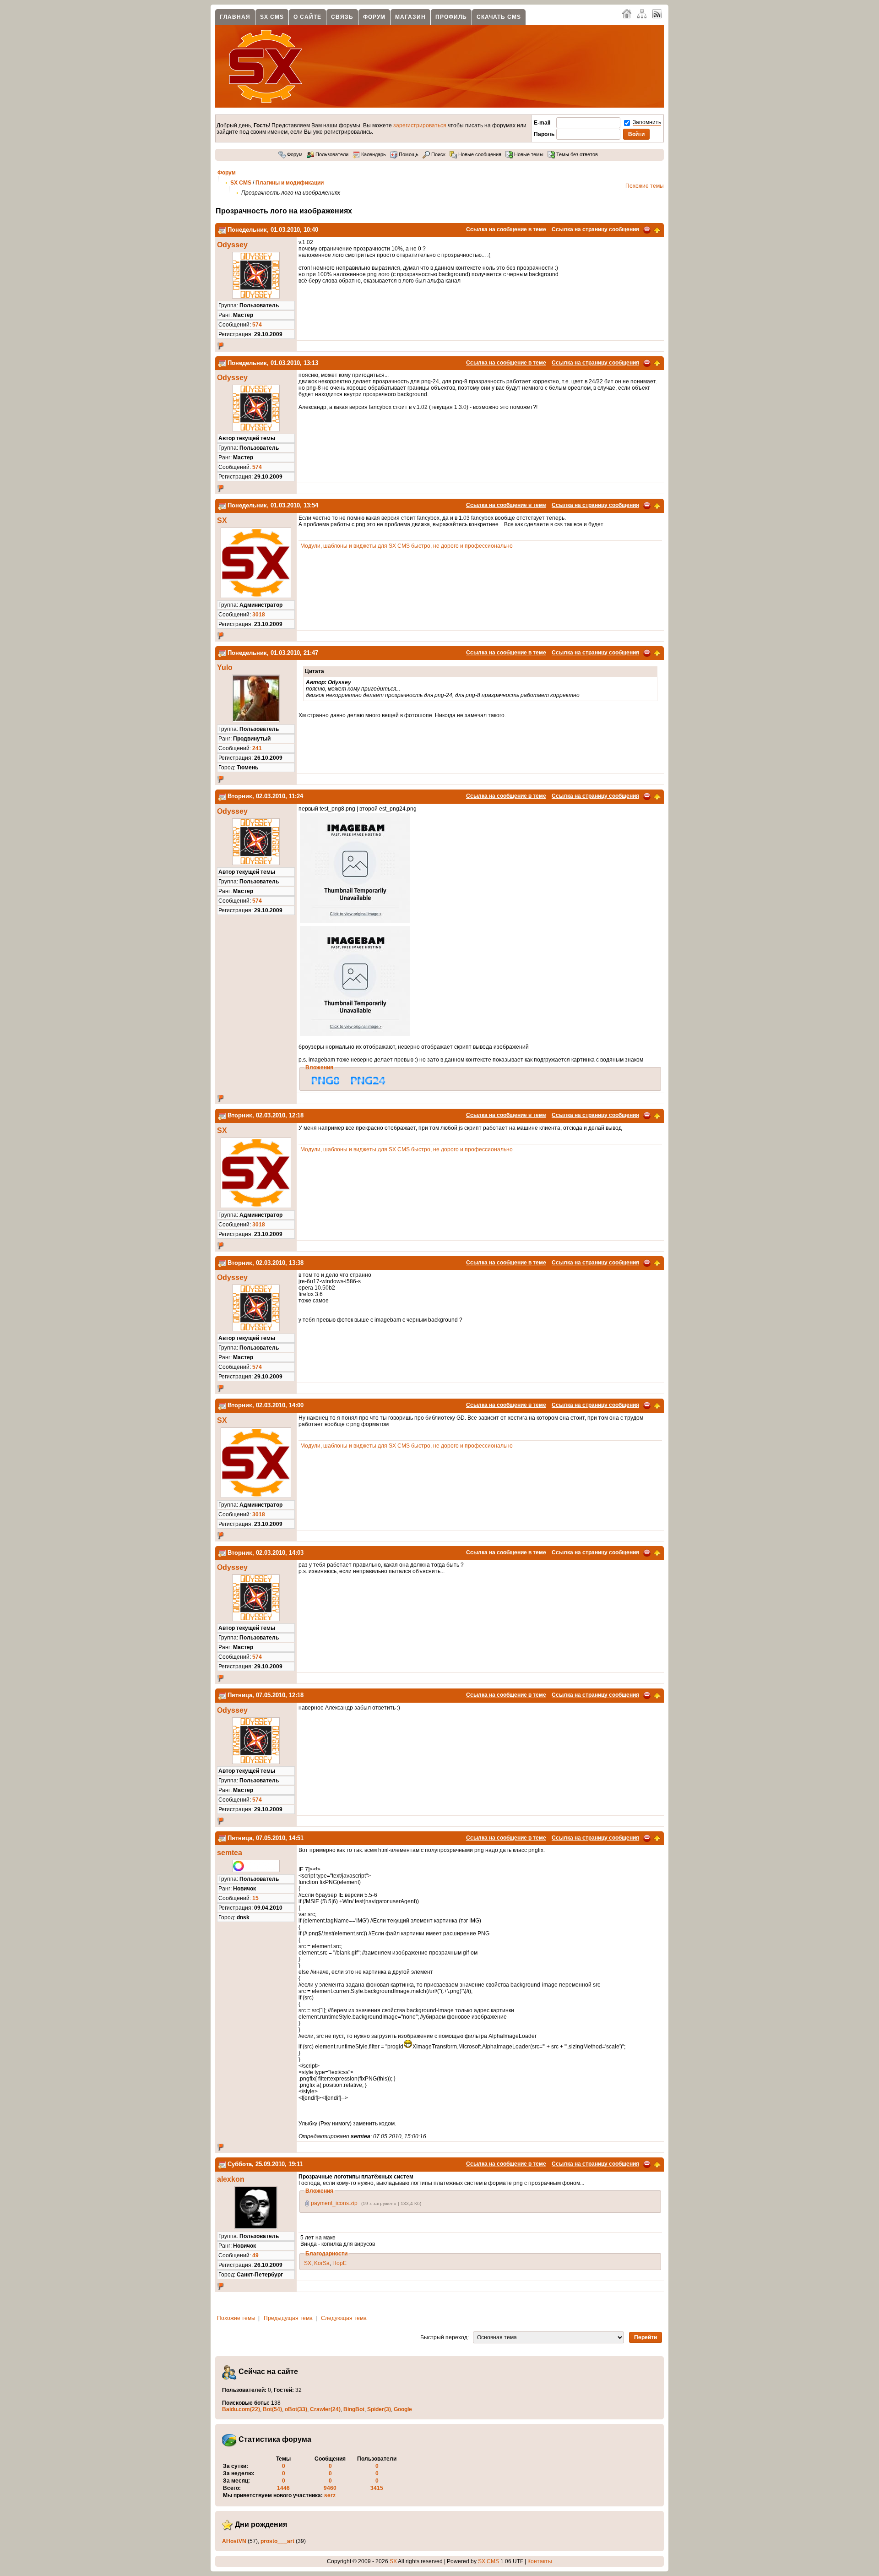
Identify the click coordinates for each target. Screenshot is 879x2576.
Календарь (373, 154)
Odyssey (232, 245)
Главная (235, 17)
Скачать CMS (499, 17)
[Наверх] (657, 229)
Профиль (451, 17)
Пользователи (331, 154)
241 (257, 748)
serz (330, 2495)
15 (255, 1898)
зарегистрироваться (420, 125)
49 (255, 2255)
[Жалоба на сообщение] (647, 229)
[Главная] (627, 13)
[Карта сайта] (642, 13)
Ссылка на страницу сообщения (595, 229)
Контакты (540, 2561)
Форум (374, 17)
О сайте (307, 17)
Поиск (438, 154)
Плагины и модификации (290, 183)
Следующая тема (344, 2318)
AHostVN (234, 2541)
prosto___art (277, 2541)
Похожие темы (645, 186)
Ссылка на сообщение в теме (506, 229)
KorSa (322, 2263)
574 (257, 325)
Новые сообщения (479, 154)
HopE (339, 2263)
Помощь (408, 154)
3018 (259, 615)
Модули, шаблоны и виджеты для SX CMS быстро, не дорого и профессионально (407, 546)
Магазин (410, 17)
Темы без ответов (576, 154)
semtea (230, 1853)
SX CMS (272, 17)
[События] (222, 230)
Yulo (225, 667)
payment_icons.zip (334, 2203)
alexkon (231, 2179)
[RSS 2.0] (657, 13)
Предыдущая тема (288, 2318)
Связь (342, 17)
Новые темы (528, 154)
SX (222, 520)
